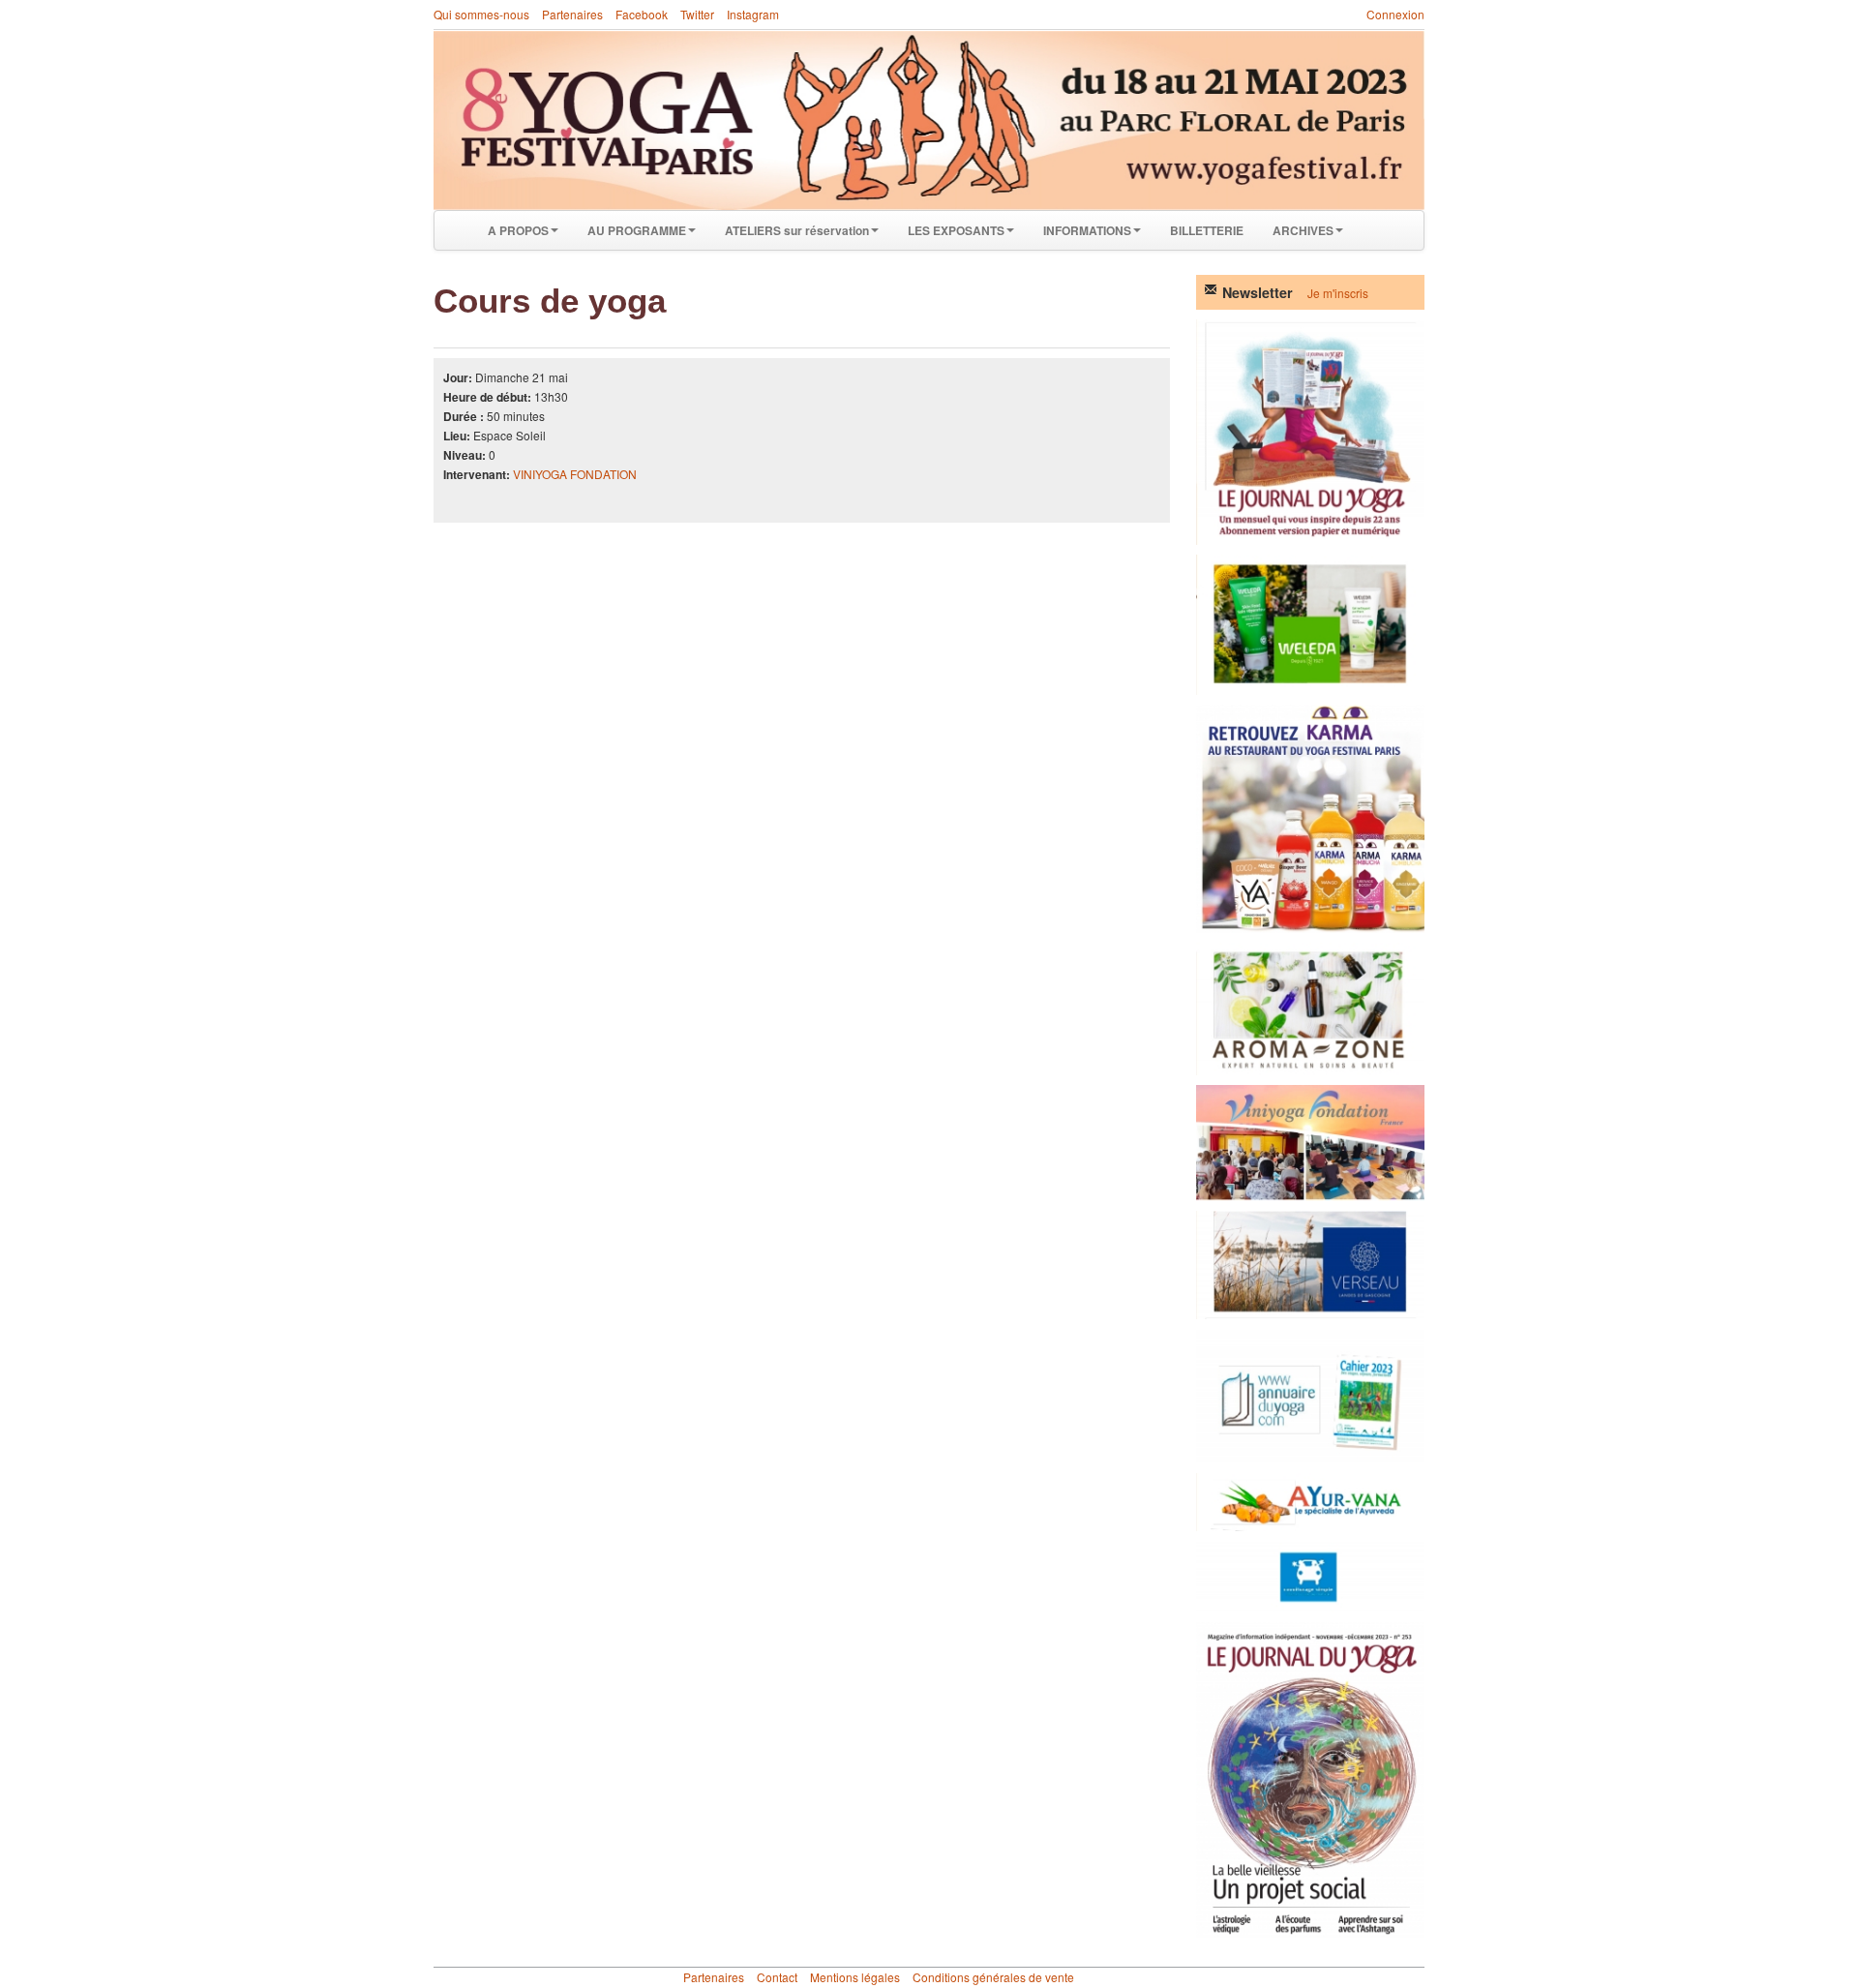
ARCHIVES (1303, 230)
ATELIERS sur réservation (797, 230)
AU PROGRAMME (637, 230)
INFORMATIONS (1087, 230)
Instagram (753, 14)
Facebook (642, 14)
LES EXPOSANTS (956, 230)
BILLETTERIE (1207, 230)
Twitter (697, 14)
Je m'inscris (1338, 293)
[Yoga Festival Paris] (929, 120)
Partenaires (572, 14)
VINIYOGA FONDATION (575, 474)
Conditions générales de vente (993, 1977)
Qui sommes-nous (481, 14)
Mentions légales (855, 1977)
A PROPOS (518, 230)
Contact (777, 1977)
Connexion (1395, 14)
